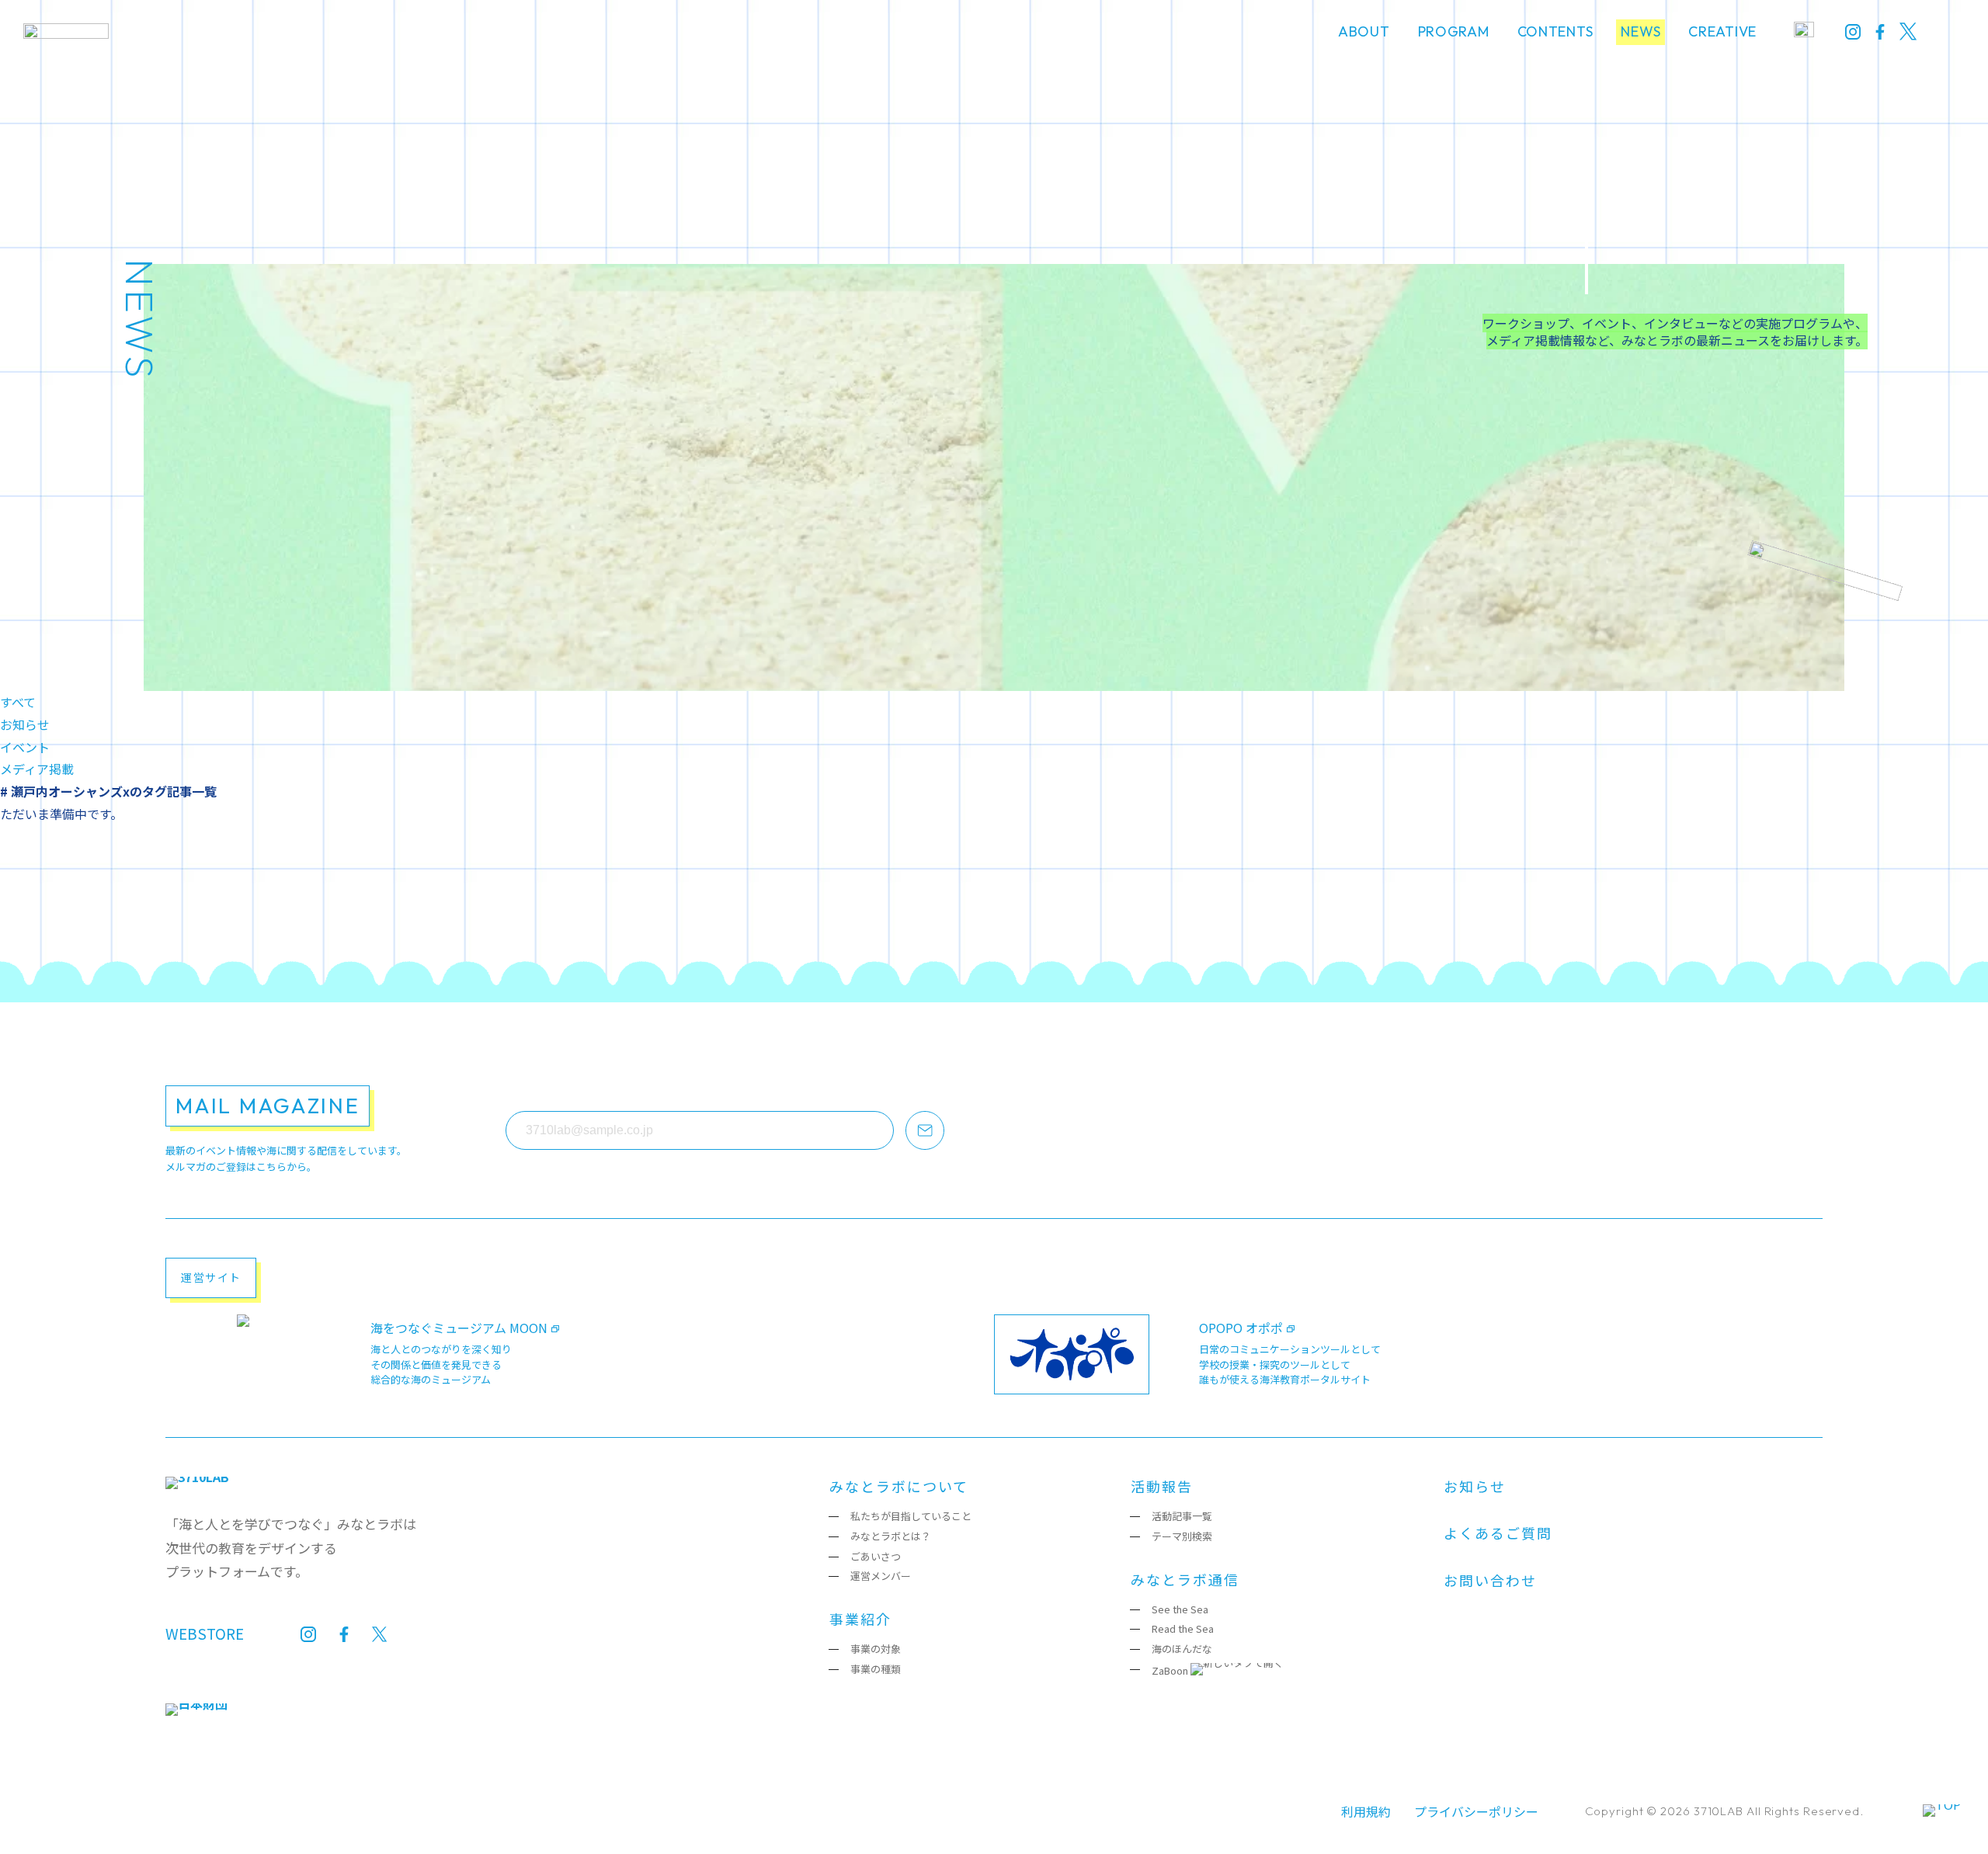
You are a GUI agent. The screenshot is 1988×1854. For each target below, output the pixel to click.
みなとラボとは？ (891, 1536)
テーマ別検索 (1182, 1536)
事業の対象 (876, 1649)
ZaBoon (1170, 1670)
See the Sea (1180, 1609)
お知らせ (25, 724)
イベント (25, 747)
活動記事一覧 (1182, 1516)
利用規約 (1366, 1811)
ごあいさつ (876, 1556)
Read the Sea (1183, 1628)
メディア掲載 (37, 769)
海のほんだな (1182, 1649)
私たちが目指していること (911, 1516)
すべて (18, 702)
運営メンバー (881, 1576)
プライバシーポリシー (1476, 1811)
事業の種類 (876, 1669)
